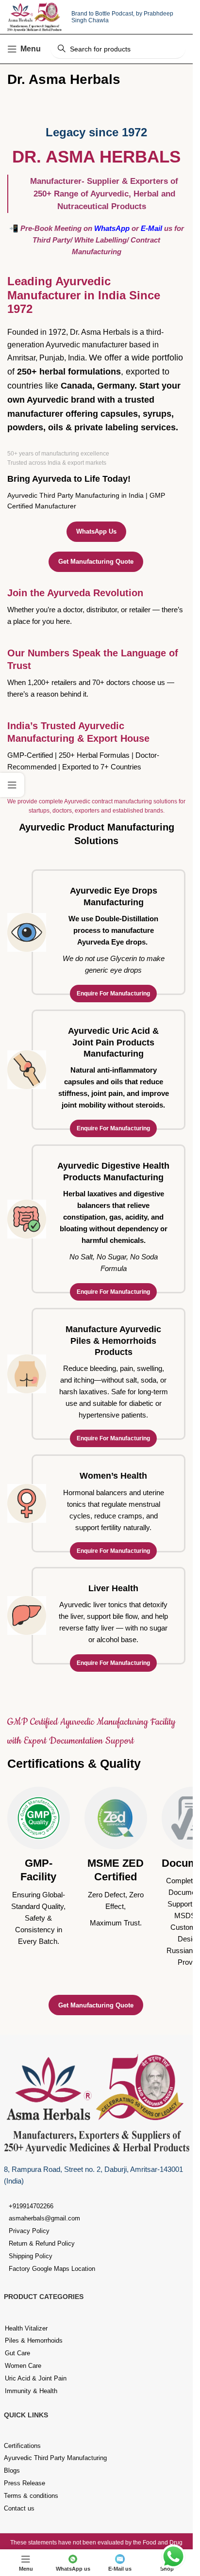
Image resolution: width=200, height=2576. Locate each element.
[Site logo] (34, 16)
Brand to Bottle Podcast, (104, 14)
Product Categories (44, 2297)
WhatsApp (112, 228)
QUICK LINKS (26, 2415)
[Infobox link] (39, 1867)
